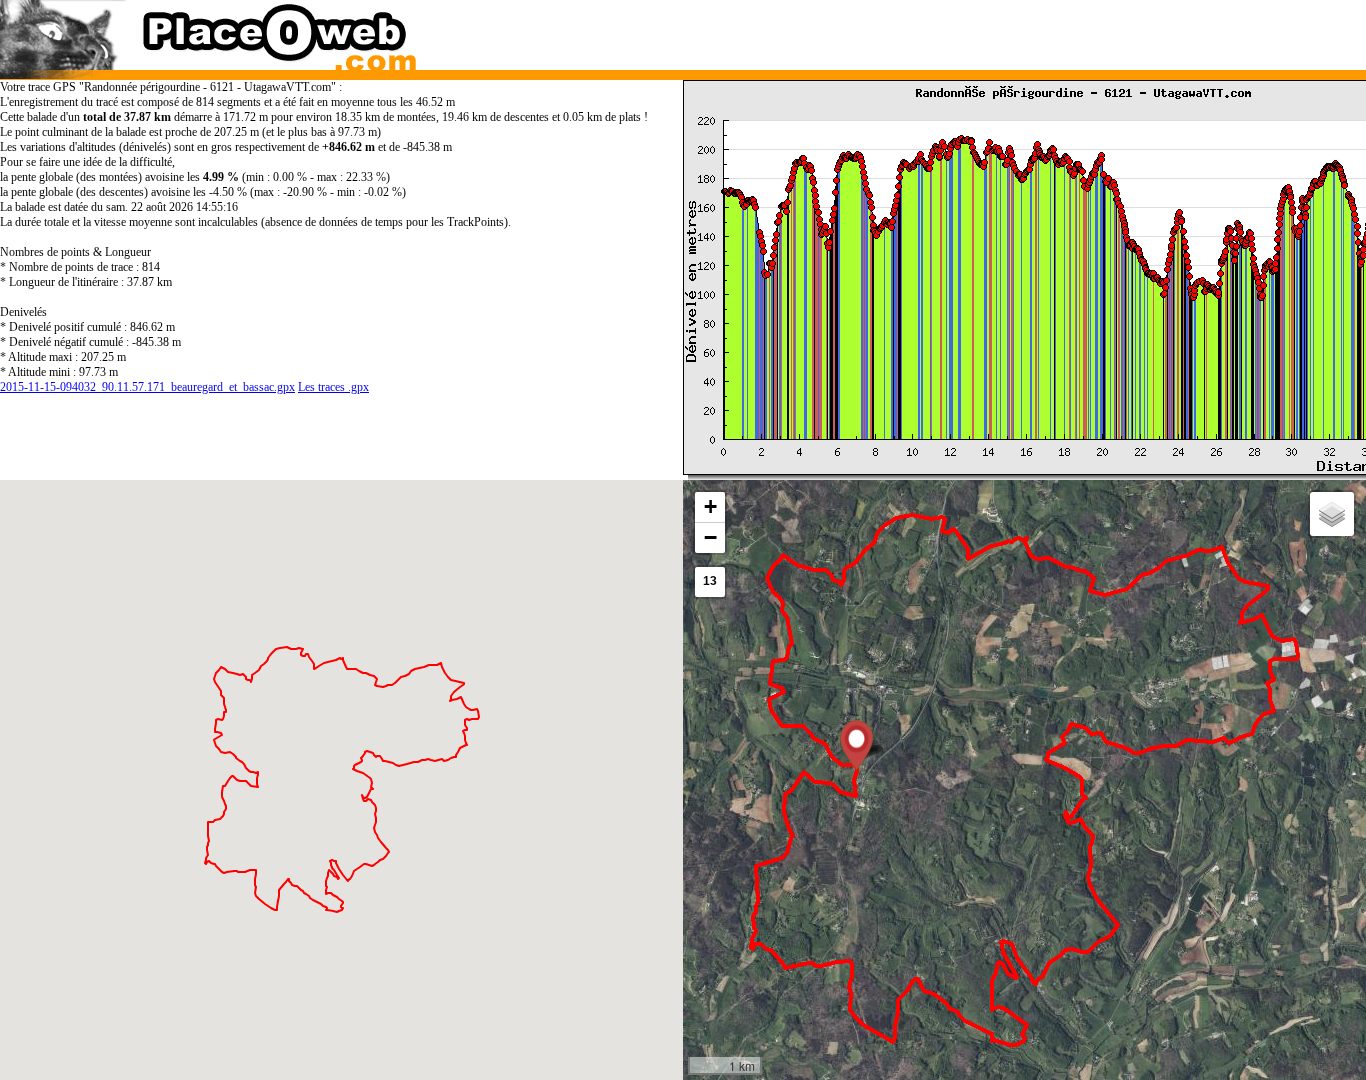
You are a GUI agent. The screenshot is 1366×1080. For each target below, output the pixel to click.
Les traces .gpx (333, 387)
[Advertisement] (1006, 30)
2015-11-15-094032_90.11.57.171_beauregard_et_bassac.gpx (147, 387)
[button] (856, 745)
